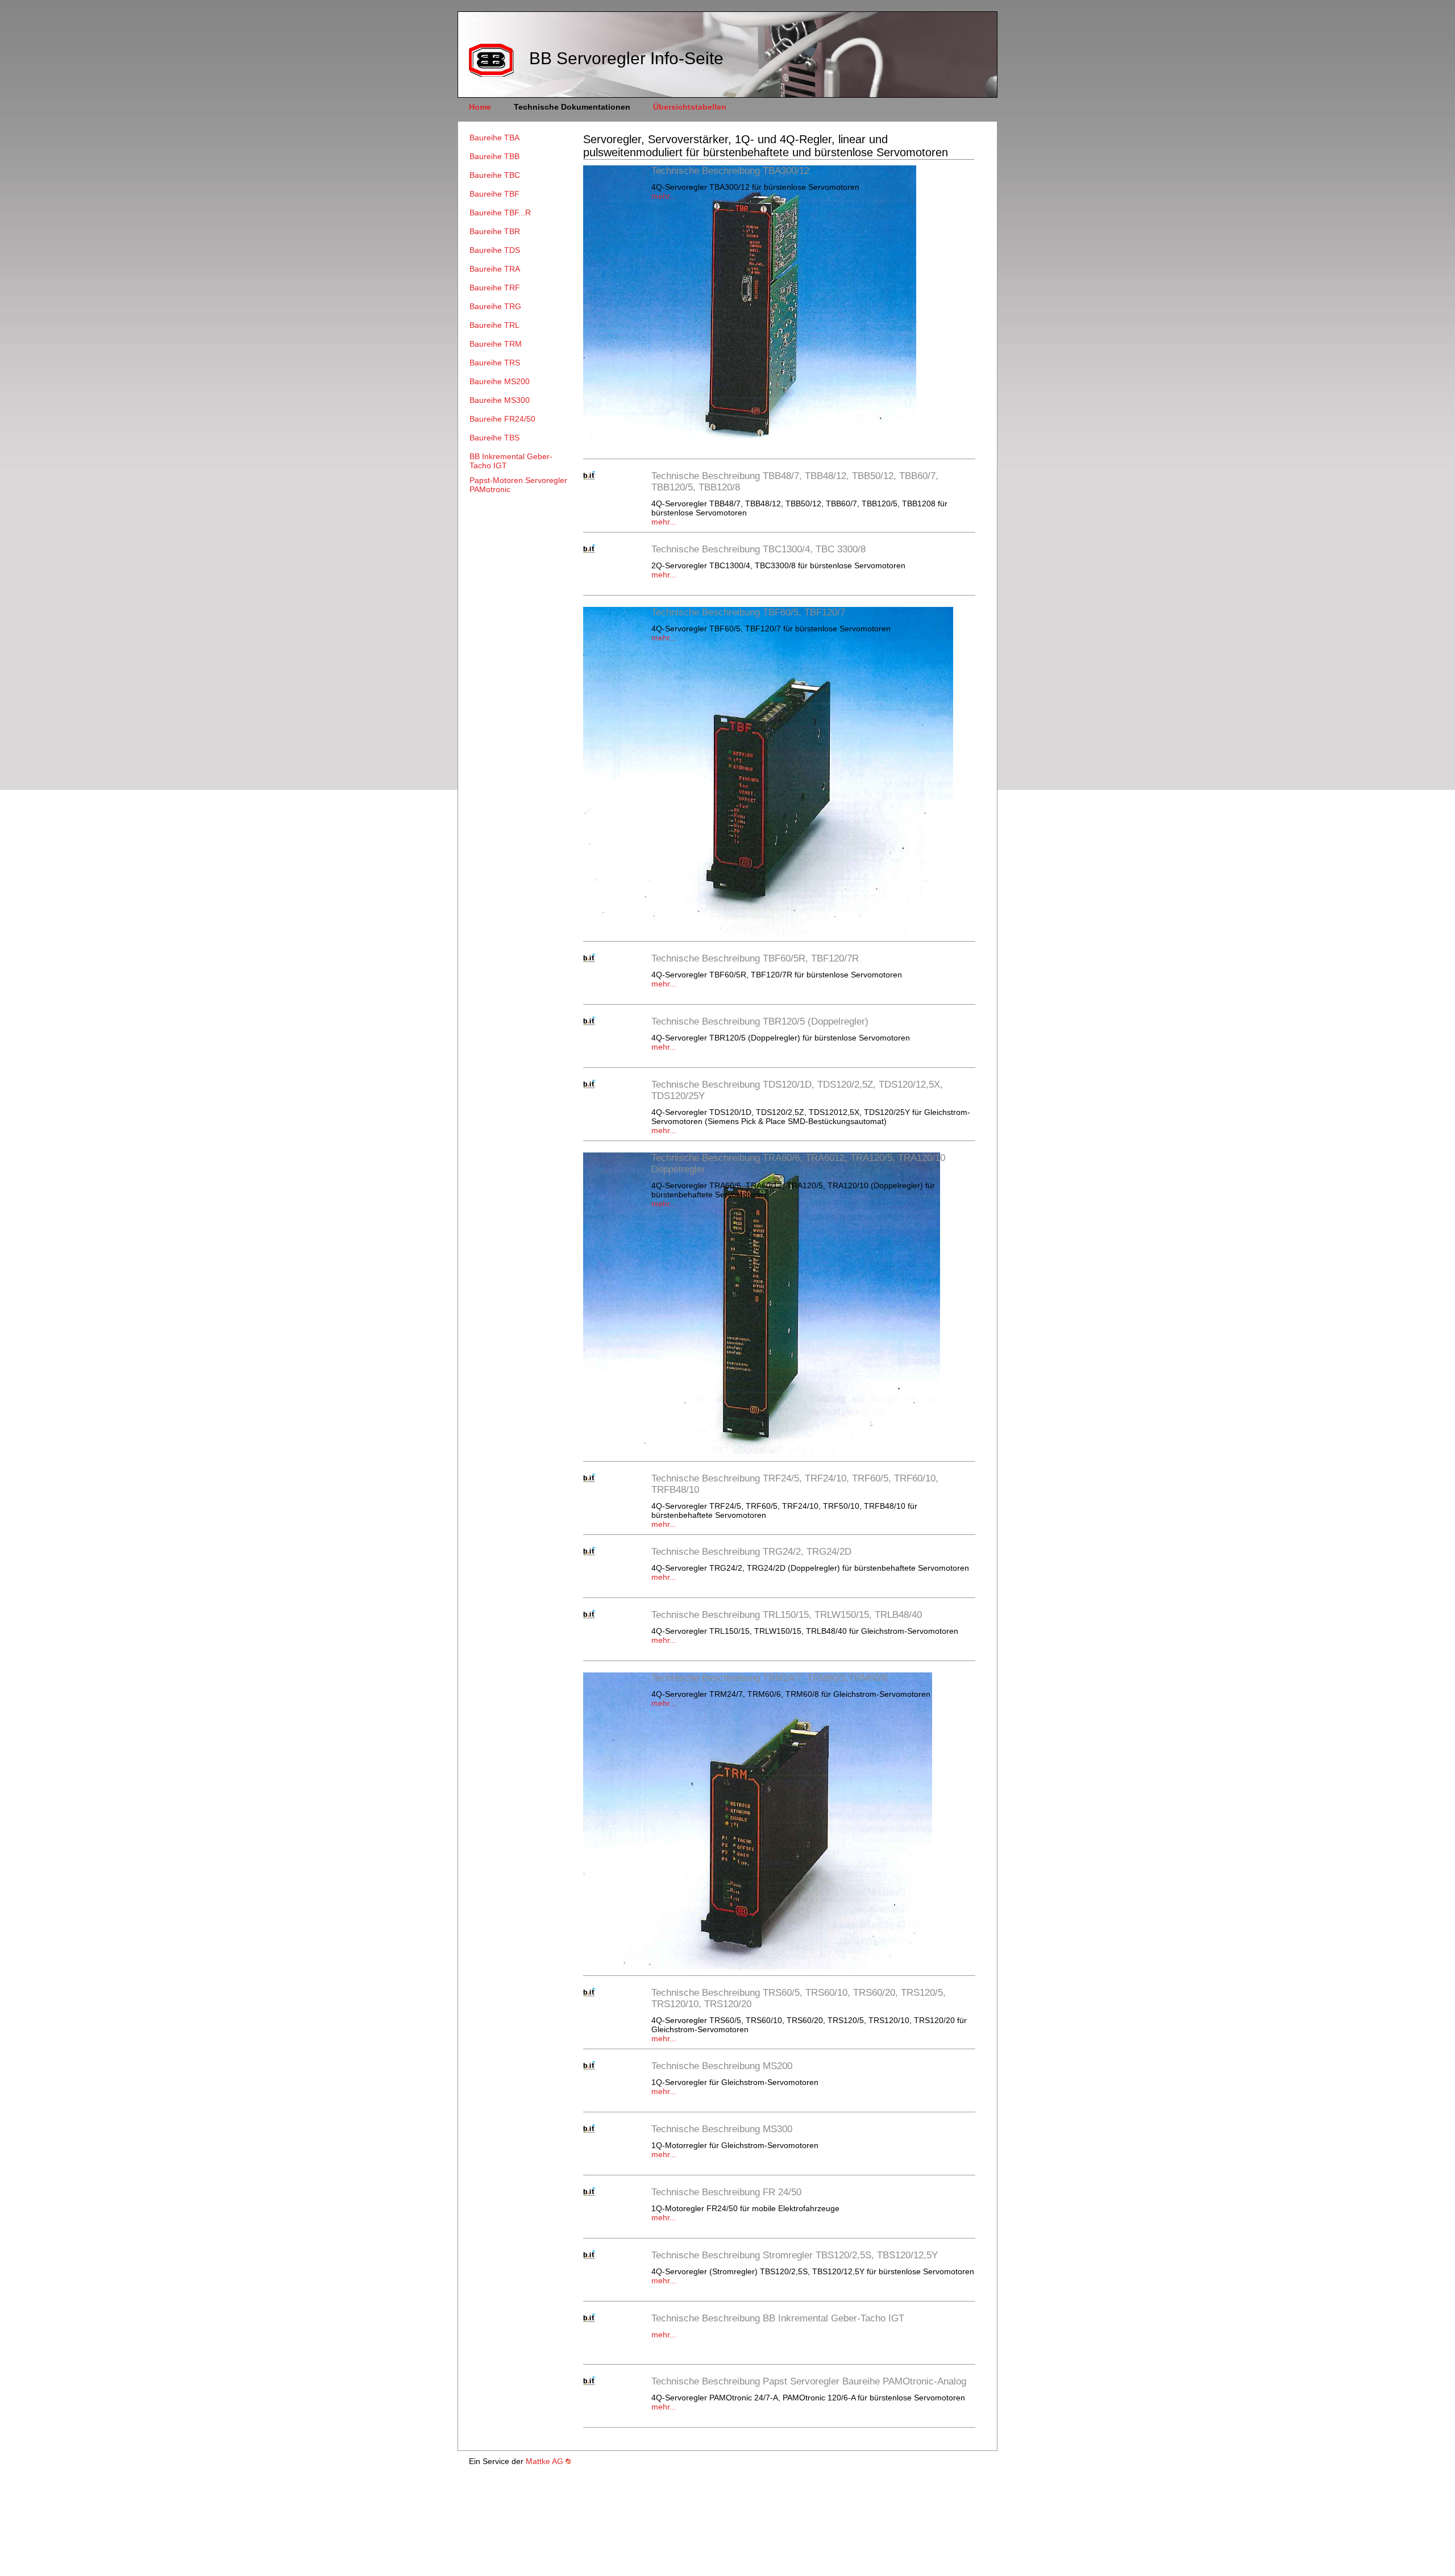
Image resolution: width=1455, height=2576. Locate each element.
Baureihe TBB (494, 156)
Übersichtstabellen (690, 107)
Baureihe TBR (495, 231)
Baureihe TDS (495, 250)
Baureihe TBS (494, 438)
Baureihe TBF (494, 194)
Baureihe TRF (495, 288)
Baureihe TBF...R (500, 213)
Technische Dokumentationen (572, 107)
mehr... (664, 196)
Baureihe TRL (494, 325)
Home (480, 107)
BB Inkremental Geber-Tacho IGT (511, 461)
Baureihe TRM (496, 344)
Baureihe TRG (495, 306)
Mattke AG (544, 2461)
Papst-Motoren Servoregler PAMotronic (518, 485)
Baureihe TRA (495, 269)
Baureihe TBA (494, 138)
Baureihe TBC (495, 175)
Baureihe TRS (495, 363)
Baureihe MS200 (500, 381)
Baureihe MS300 (500, 400)
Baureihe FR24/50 (502, 419)
